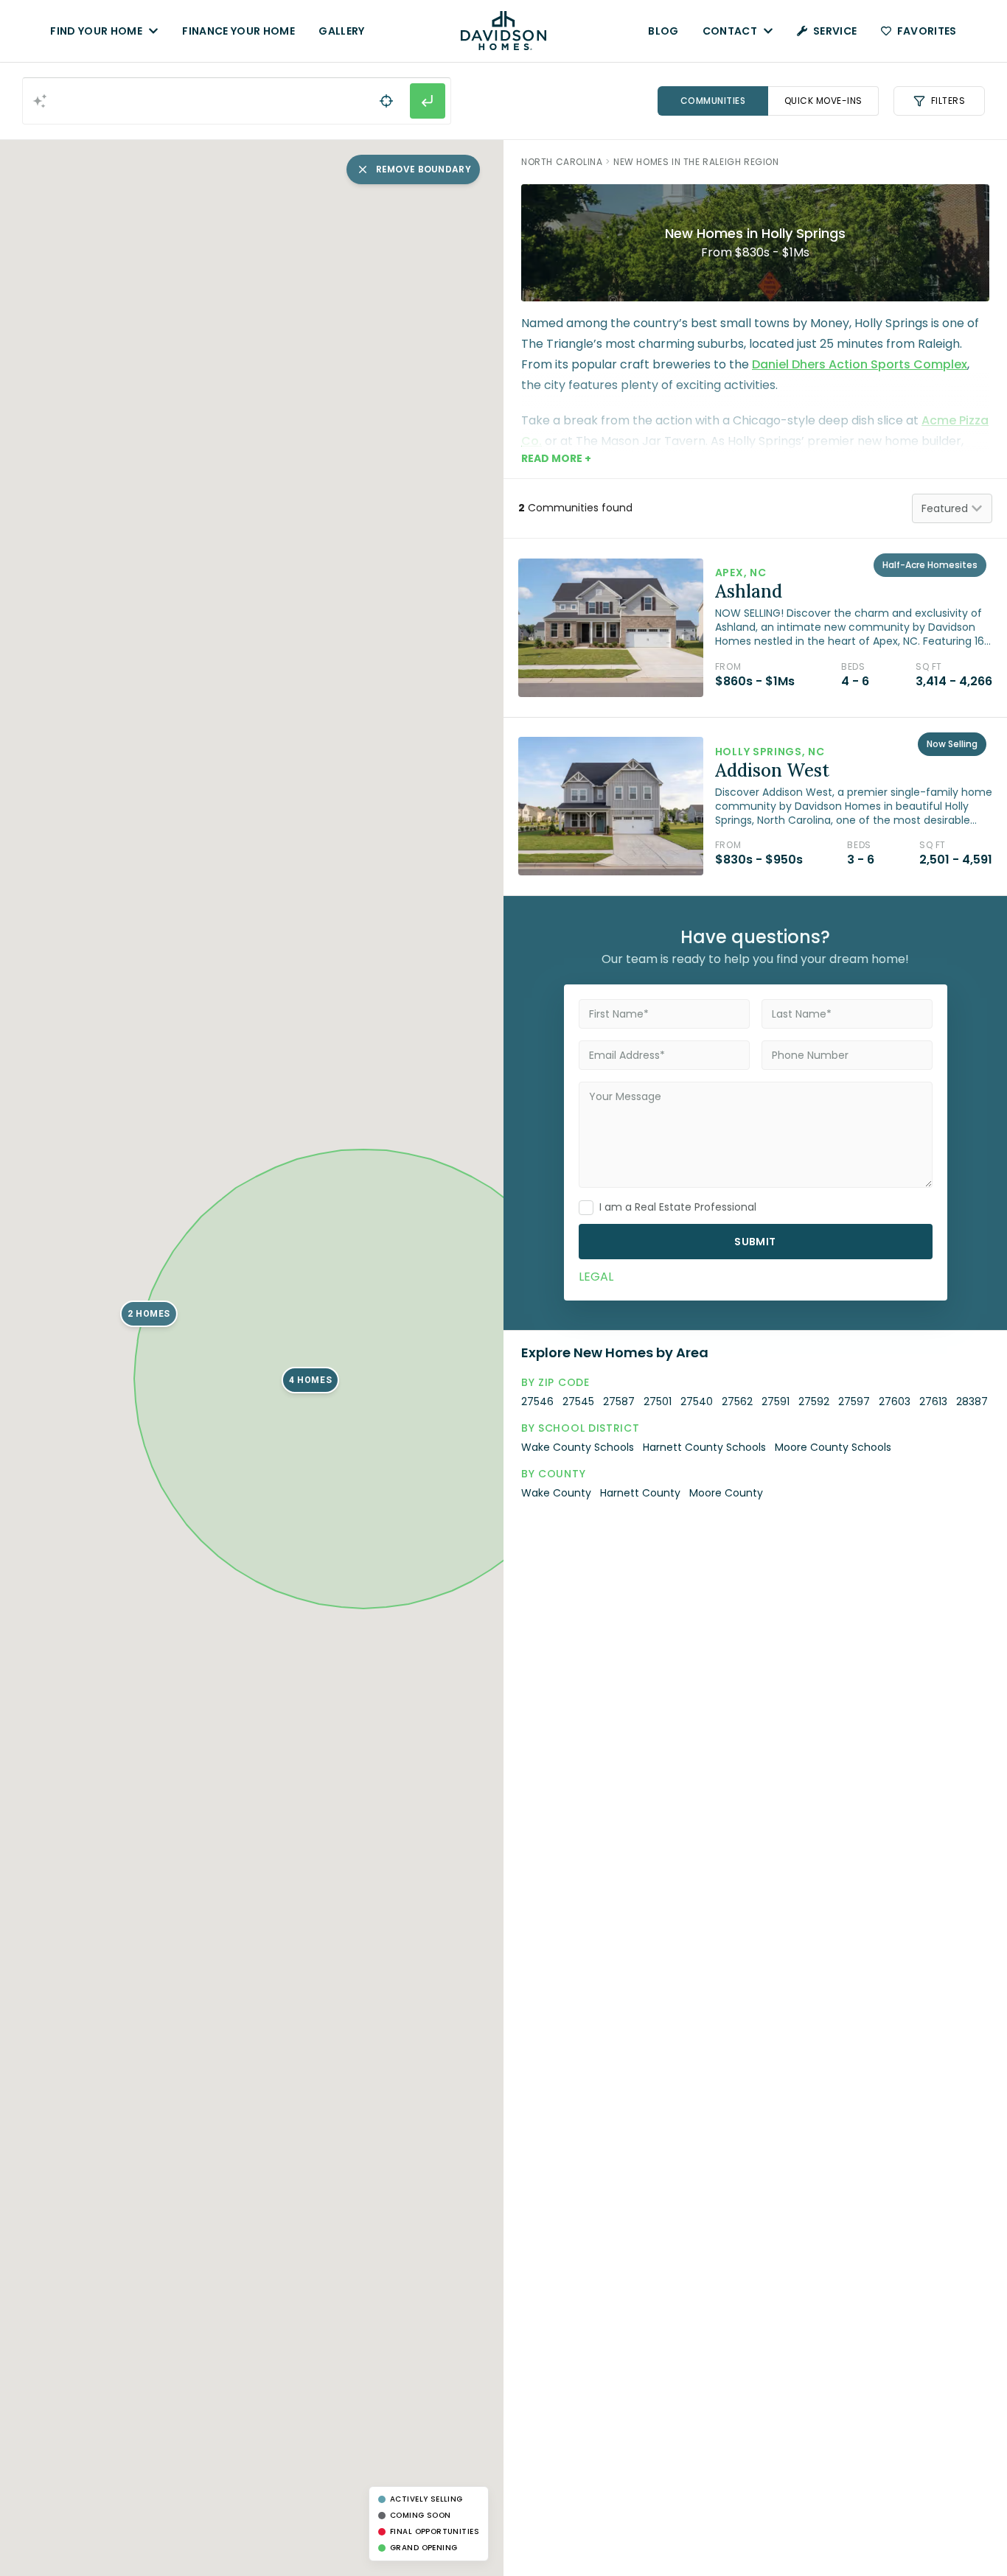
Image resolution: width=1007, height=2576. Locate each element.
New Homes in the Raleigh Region (696, 162)
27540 (697, 1401)
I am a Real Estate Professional (678, 1207)
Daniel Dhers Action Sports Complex (860, 364)
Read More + (556, 458)
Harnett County (640, 1493)
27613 (933, 1401)
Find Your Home (96, 31)
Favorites (927, 31)
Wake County (556, 1493)
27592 (814, 1401)
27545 (578, 1401)
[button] (148, 1314)
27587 (619, 1401)
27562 (737, 1401)
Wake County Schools (578, 1447)
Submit (755, 1242)
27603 (895, 1401)
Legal (596, 1277)
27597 (854, 1401)
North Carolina (562, 162)
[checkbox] (586, 1208)
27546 (537, 1401)
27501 (658, 1401)
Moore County (726, 1493)
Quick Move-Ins (823, 101)
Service (835, 31)
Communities (713, 101)
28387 (972, 1401)
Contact (730, 31)
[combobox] (237, 101)
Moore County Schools (833, 1447)
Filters (948, 101)
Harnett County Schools (704, 1447)
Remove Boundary (424, 169)
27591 (776, 1401)
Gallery (341, 31)
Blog (663, 31)
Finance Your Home (238, 31)
